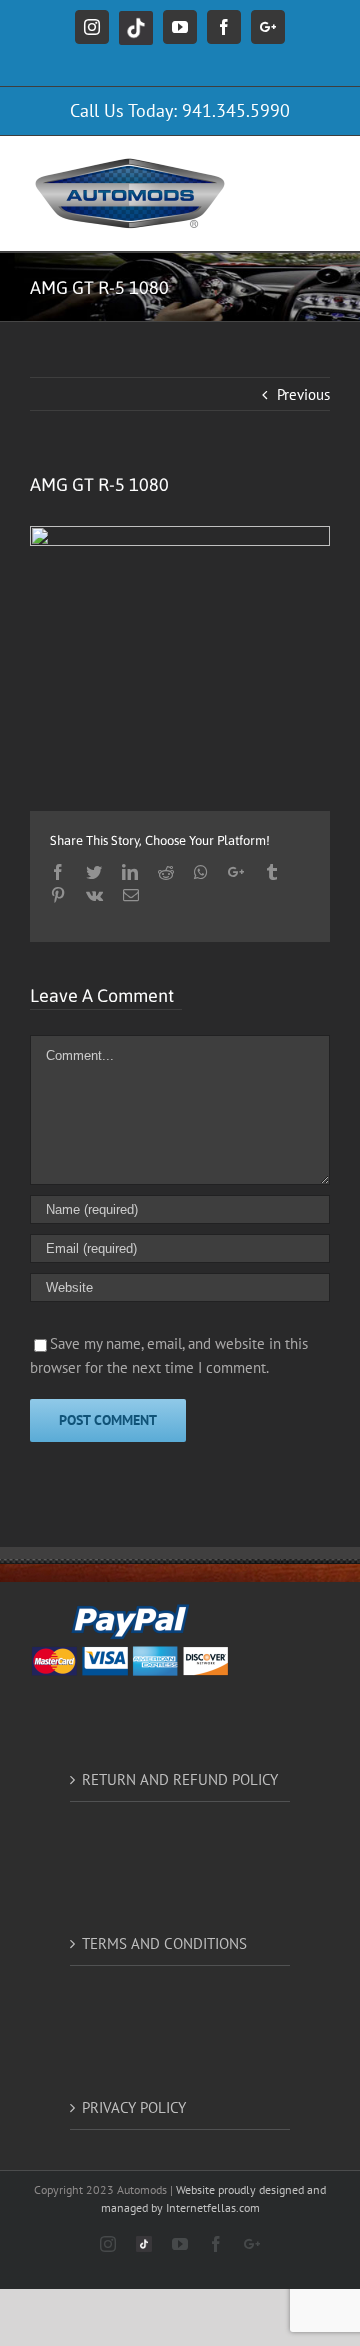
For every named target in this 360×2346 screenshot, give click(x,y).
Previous (303, 394)
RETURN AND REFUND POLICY (180, 1779)
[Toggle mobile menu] (319, 166)
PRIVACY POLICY (134, 2107)
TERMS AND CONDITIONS (164, 1943)
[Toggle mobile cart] (320, 187)
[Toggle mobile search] (279, 166)
